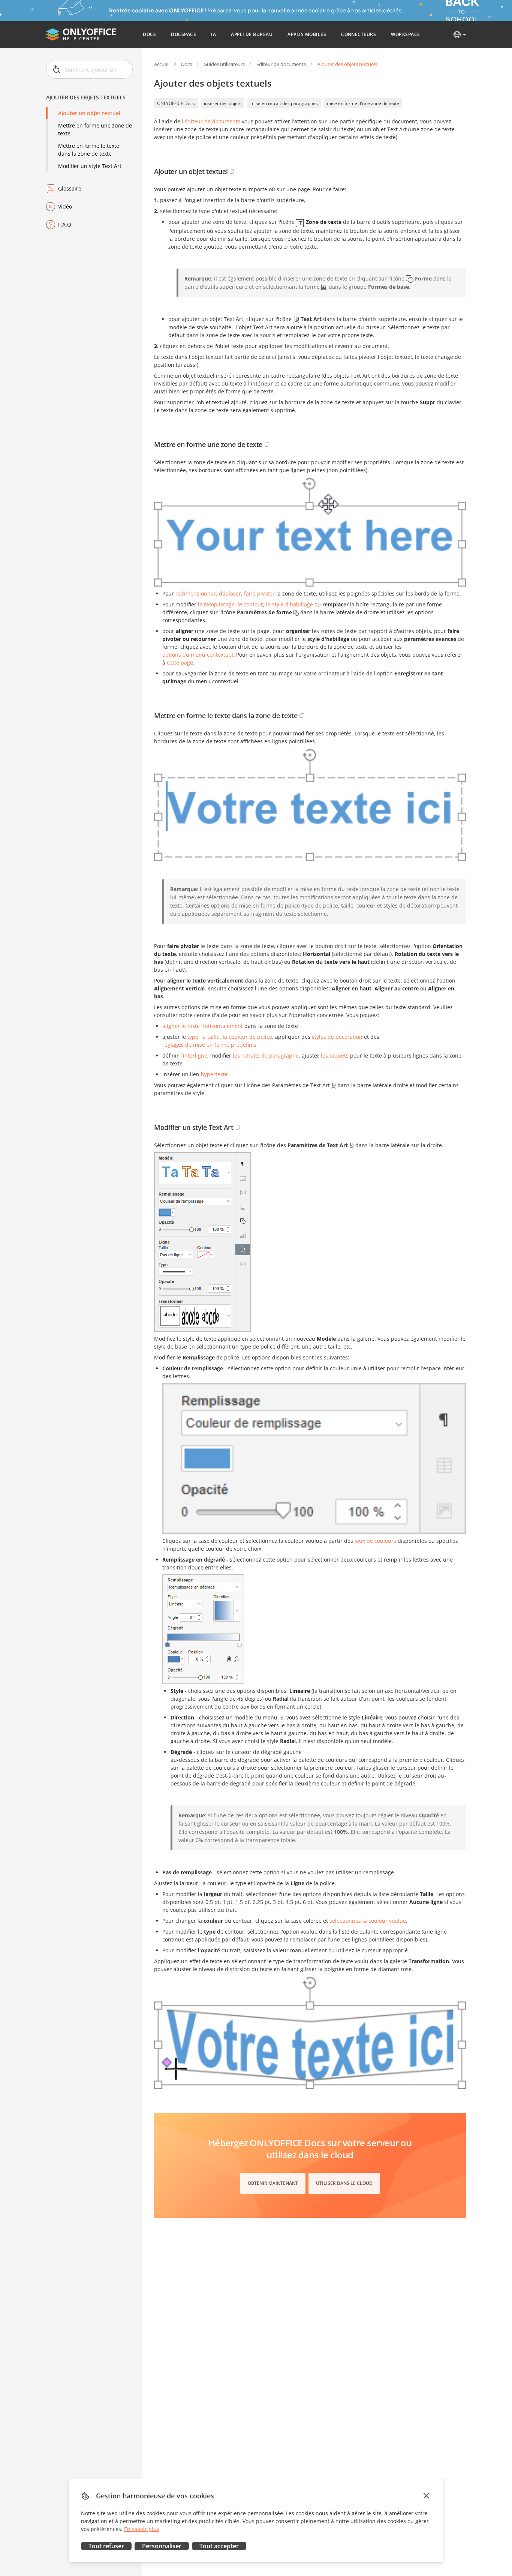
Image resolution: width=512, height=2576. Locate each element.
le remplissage (216, 604)
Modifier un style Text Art (90, 166)
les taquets (335, 1055)
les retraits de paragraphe (266, 1055)
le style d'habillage (290, 604)
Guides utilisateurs (224, 64)
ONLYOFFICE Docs (176, 103)
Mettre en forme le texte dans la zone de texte (89, 150)
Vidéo (65, 206)
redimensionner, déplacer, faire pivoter (225, 593)
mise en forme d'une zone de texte (363, 103)
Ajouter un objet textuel (89, 113)
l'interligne (194, 1055)
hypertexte (214, 1074)
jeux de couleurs (375, 1541)
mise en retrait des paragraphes (284, 103)
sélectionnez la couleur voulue (368, 1921)
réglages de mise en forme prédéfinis (209, 1045)
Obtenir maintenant (273, 2183)
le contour (250, 604)
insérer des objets (223, 103)
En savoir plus (142, 2529)
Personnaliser (162, 2546)
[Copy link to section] (232, 171)
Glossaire (70, 188)
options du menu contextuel (198, 655)
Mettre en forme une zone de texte (95, 129)
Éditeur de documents (281, 64)
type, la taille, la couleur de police (230, 1037)
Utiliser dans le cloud (344, 2183)
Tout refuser (106, 2546)
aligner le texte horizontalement (203, 1026)
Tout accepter (219, 2546)
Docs (186, 64)
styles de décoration (337, 1037)
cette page (180, 662)
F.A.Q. (65, 224)
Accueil (162, 64)
